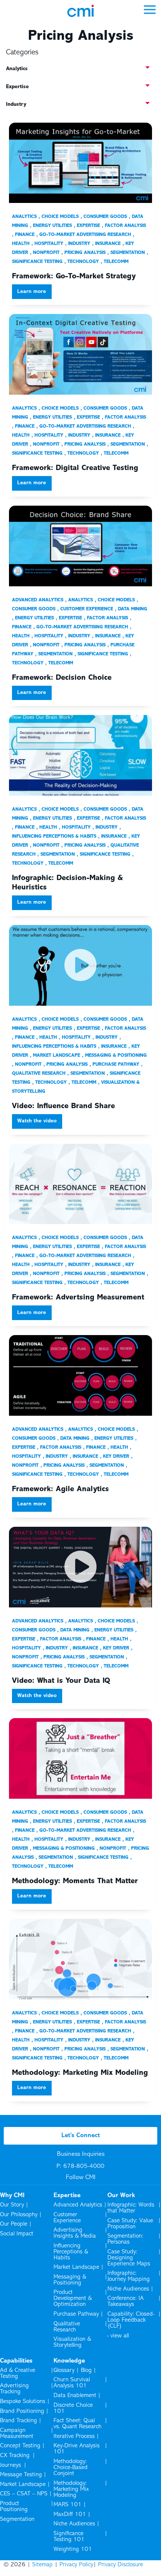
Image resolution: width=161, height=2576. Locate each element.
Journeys (11, 2465)
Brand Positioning (22, 2411)
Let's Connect (81, 2136)
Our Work (121, 2196)
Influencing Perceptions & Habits (71, 2252)
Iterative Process (74, 2436)
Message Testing (21, 2475)
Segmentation (128, 253)
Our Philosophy (19, 2215)
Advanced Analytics (38, 600)
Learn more (32, 292)
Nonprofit (46, 253)
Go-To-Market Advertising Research (85, 235)
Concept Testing (20, 2446)
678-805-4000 (84, 2166)
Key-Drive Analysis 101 (77, 2449)
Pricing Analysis (85, 253)
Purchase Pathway (116, 1065)
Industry (79, 244)
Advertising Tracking (14, 2389)
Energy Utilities (52, 226)
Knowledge (69, 2361)
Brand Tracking (19, 2421)
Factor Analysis (125, 226)
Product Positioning (14, 2507)
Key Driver (116, 1457)
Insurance (108, 244)
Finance (25, 235)
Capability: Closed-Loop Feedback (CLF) (131, 2320)
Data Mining (133, 609)
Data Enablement (75, 2396)
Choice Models (60, 217)
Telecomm (116, 262)
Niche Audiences (128, 2289)
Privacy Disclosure (121, 2565)
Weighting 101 (73, 2549)
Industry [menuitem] (16, 104)
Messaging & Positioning (116, 1056)
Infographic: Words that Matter (131, 2208)
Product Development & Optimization (73, 2298)
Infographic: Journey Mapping (129, 2276)
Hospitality (49, 244)
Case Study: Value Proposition (130, 2224)
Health (48, 828)
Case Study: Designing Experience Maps (129, 2258)
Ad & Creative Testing (18, 2373)
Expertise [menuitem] (17, 87)
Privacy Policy (76, 2565)
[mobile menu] (150, 9)
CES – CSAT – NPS (24, 2494)
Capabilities (16, 2361)
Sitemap (42, 2565)
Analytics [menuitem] (17, 69)
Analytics (24, 217)
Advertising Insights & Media (75, 2233)
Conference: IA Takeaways (126, 2301)
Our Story (12, 2205)
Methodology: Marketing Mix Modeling (71, 2489)
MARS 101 (68, 2505)
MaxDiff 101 (70, 2514)
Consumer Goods (105, 217)
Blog (86, 2370)
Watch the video (37, 1121)
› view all (118, 2336)
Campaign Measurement (17, 2433)
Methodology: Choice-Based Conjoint (71, 2468)
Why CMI (12, 2196)
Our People (14, 2224)
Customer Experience (87, 609)
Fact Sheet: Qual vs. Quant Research (78, 2424)
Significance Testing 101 (69, 2537)
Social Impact (17, 2234)
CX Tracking (15, 2456)
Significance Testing (103, 654)
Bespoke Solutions (23, 2402)
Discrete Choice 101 (73, 2408)
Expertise (88, 226)
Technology (83, 262)
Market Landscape (57, 1056)
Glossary (64, 2370)
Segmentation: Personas (125, 2239)
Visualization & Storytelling (72, 2342)
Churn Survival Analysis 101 (72, 2383)
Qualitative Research (67, 2327)
